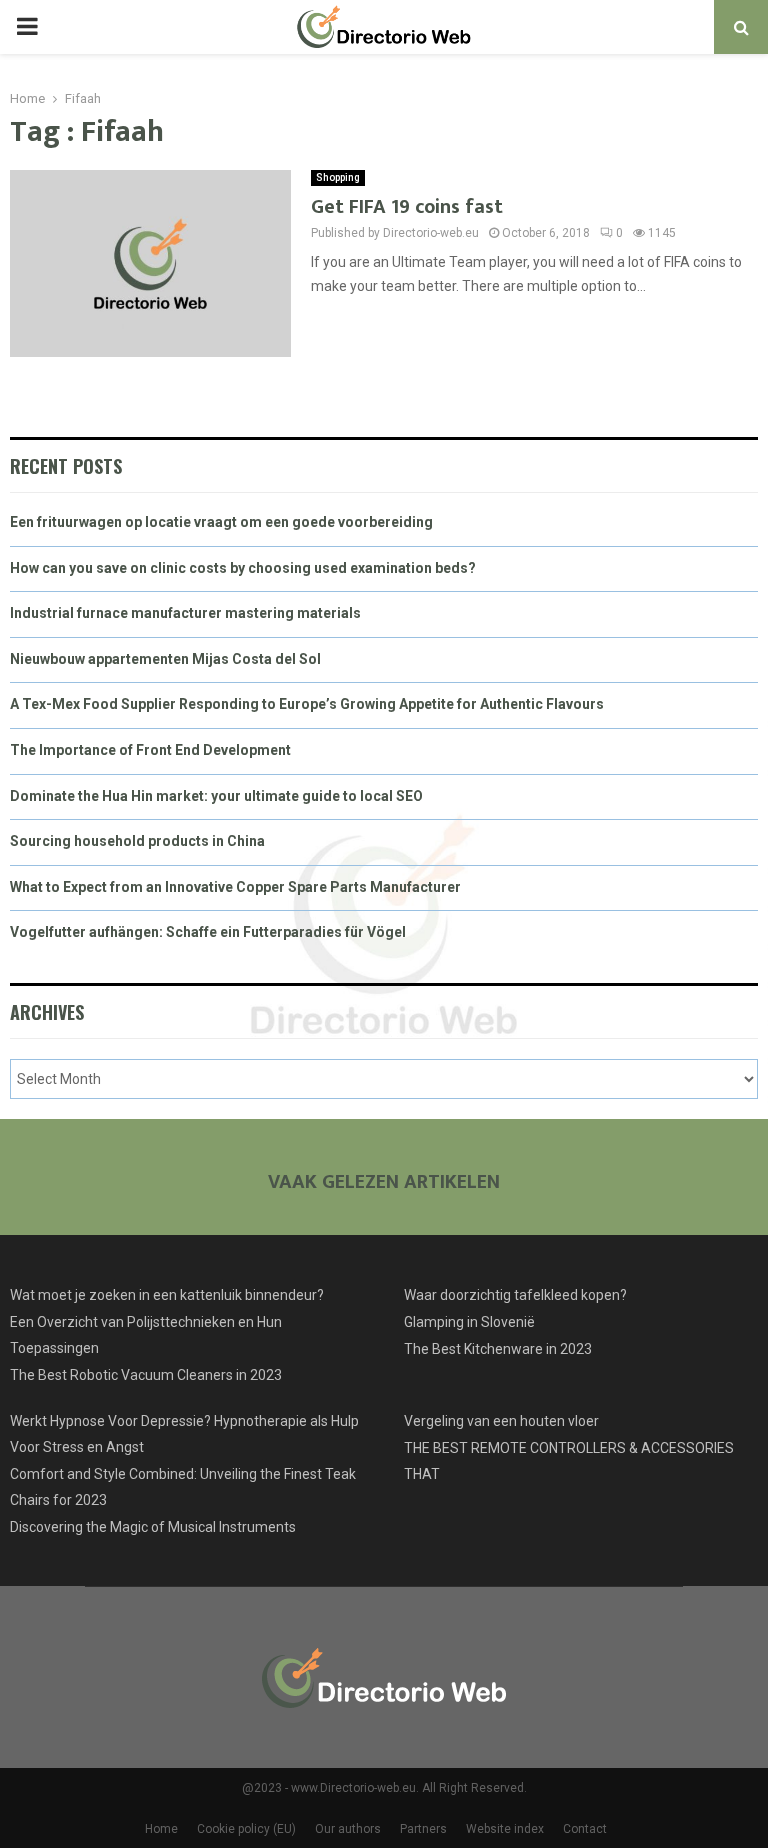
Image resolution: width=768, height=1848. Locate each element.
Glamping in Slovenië (469, 1322)
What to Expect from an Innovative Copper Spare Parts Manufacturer (235, 887)
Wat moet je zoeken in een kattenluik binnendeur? (167, 1295)
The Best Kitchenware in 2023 (498, 1349)
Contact (585, 1829)
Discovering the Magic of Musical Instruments (153, 1527)
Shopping (338, 177)
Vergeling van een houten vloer (501, 1421)
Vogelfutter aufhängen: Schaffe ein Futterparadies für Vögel (208, 932)
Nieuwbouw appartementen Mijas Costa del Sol (165, 659)
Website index (505, 1829)
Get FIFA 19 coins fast (407, 207)
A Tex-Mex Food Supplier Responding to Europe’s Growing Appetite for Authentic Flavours (307, 704)
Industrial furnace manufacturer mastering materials (185, 613)
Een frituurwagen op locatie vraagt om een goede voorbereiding (221, 522)
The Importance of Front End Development (150, 750)
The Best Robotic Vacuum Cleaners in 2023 (146, 1375)
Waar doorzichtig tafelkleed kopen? (515, 1295)
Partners (423, 1829)
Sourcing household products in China (137, 841)
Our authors (348, 1829)
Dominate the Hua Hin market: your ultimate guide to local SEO (216, 796)
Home (161, 1829)
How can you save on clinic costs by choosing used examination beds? (243, 568)
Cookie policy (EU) (246, 1829)
